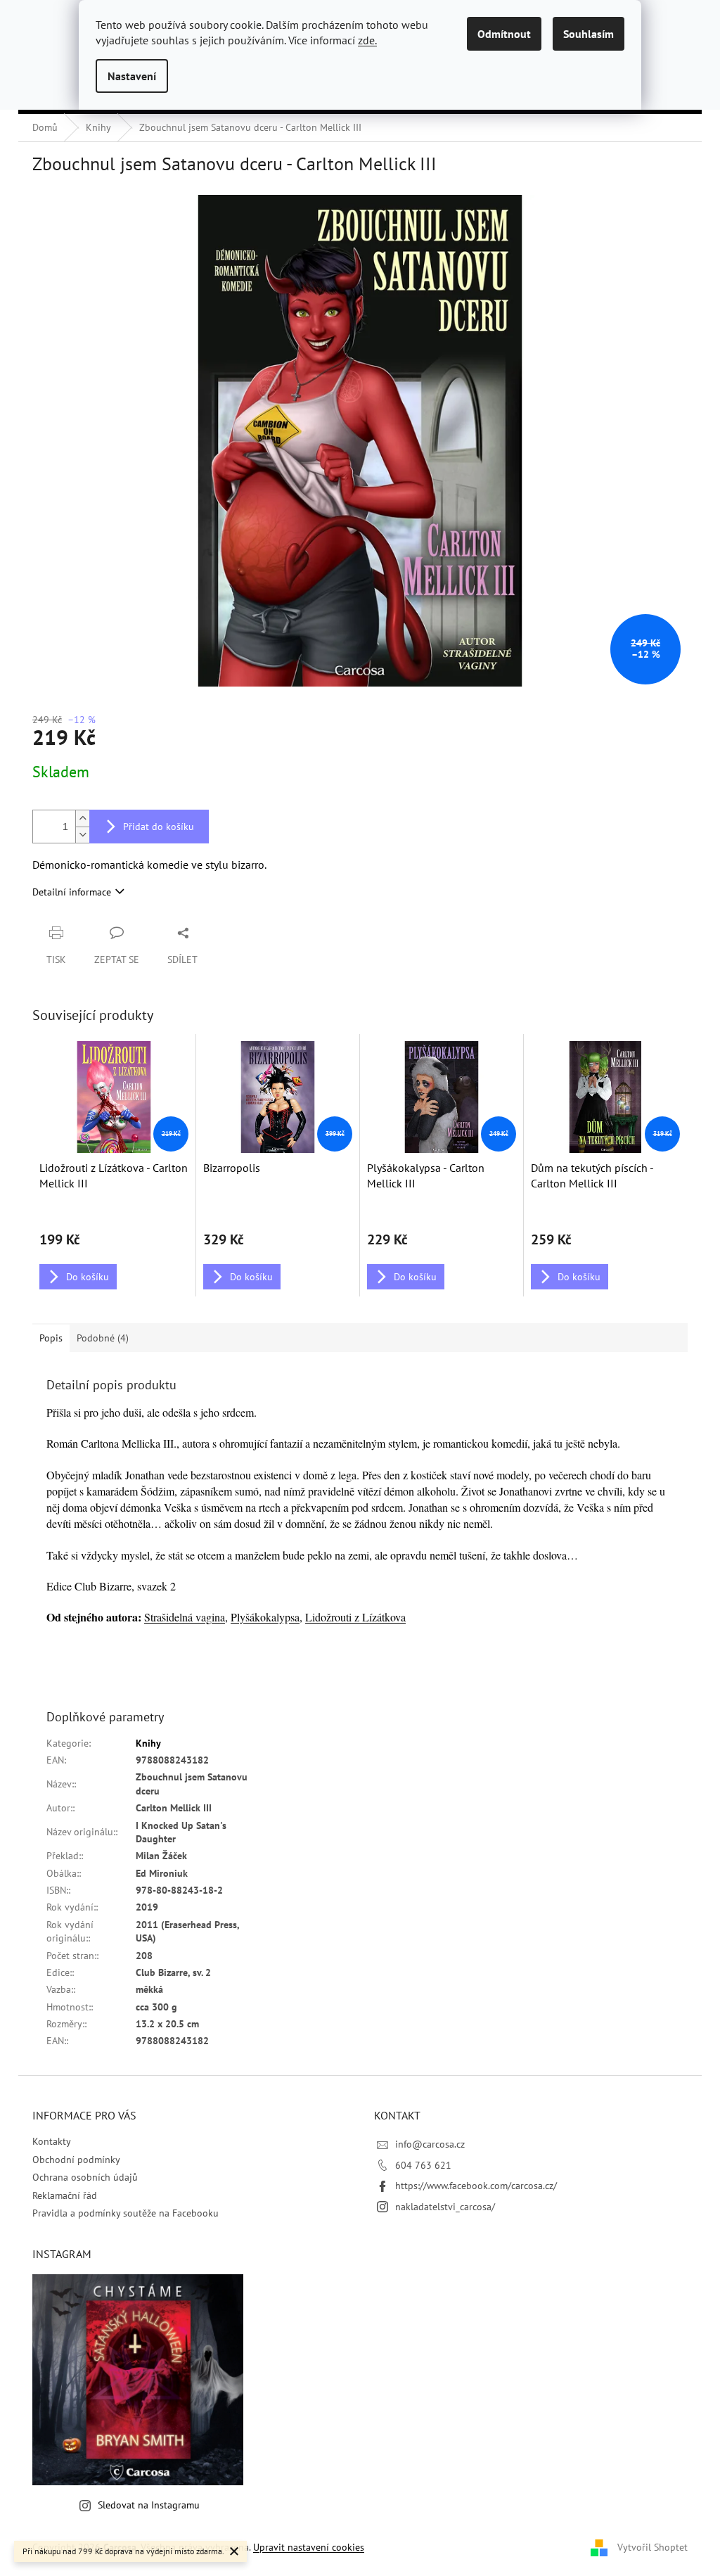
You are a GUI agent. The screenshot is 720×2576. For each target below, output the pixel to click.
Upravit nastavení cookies (309, 2547)
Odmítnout (504, 34)
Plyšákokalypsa (265, 1617)
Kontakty (52, 2141)
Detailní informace (72, 892)
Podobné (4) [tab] (103, 1338)
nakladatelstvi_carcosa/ (445, 2207)
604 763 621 (423, 2165)
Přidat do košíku (159, 827)
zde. (367, 40)
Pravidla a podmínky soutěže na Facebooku (126, 2213)
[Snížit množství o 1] (82, 835)
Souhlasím (589, 34)
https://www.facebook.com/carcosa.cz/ (476, 2186)
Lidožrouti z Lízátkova (355, 1617)
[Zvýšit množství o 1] (82, 818)
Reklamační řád (65, 2195)
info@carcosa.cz (430, 2144)
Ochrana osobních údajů (85, 2177)
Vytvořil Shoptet (652, 2546)
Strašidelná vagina (185, 1617)
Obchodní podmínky (76, 2160)
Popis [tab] (51, 1338)
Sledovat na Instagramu (149, 2505)
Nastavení (132, 76)
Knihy (148, 1743)
